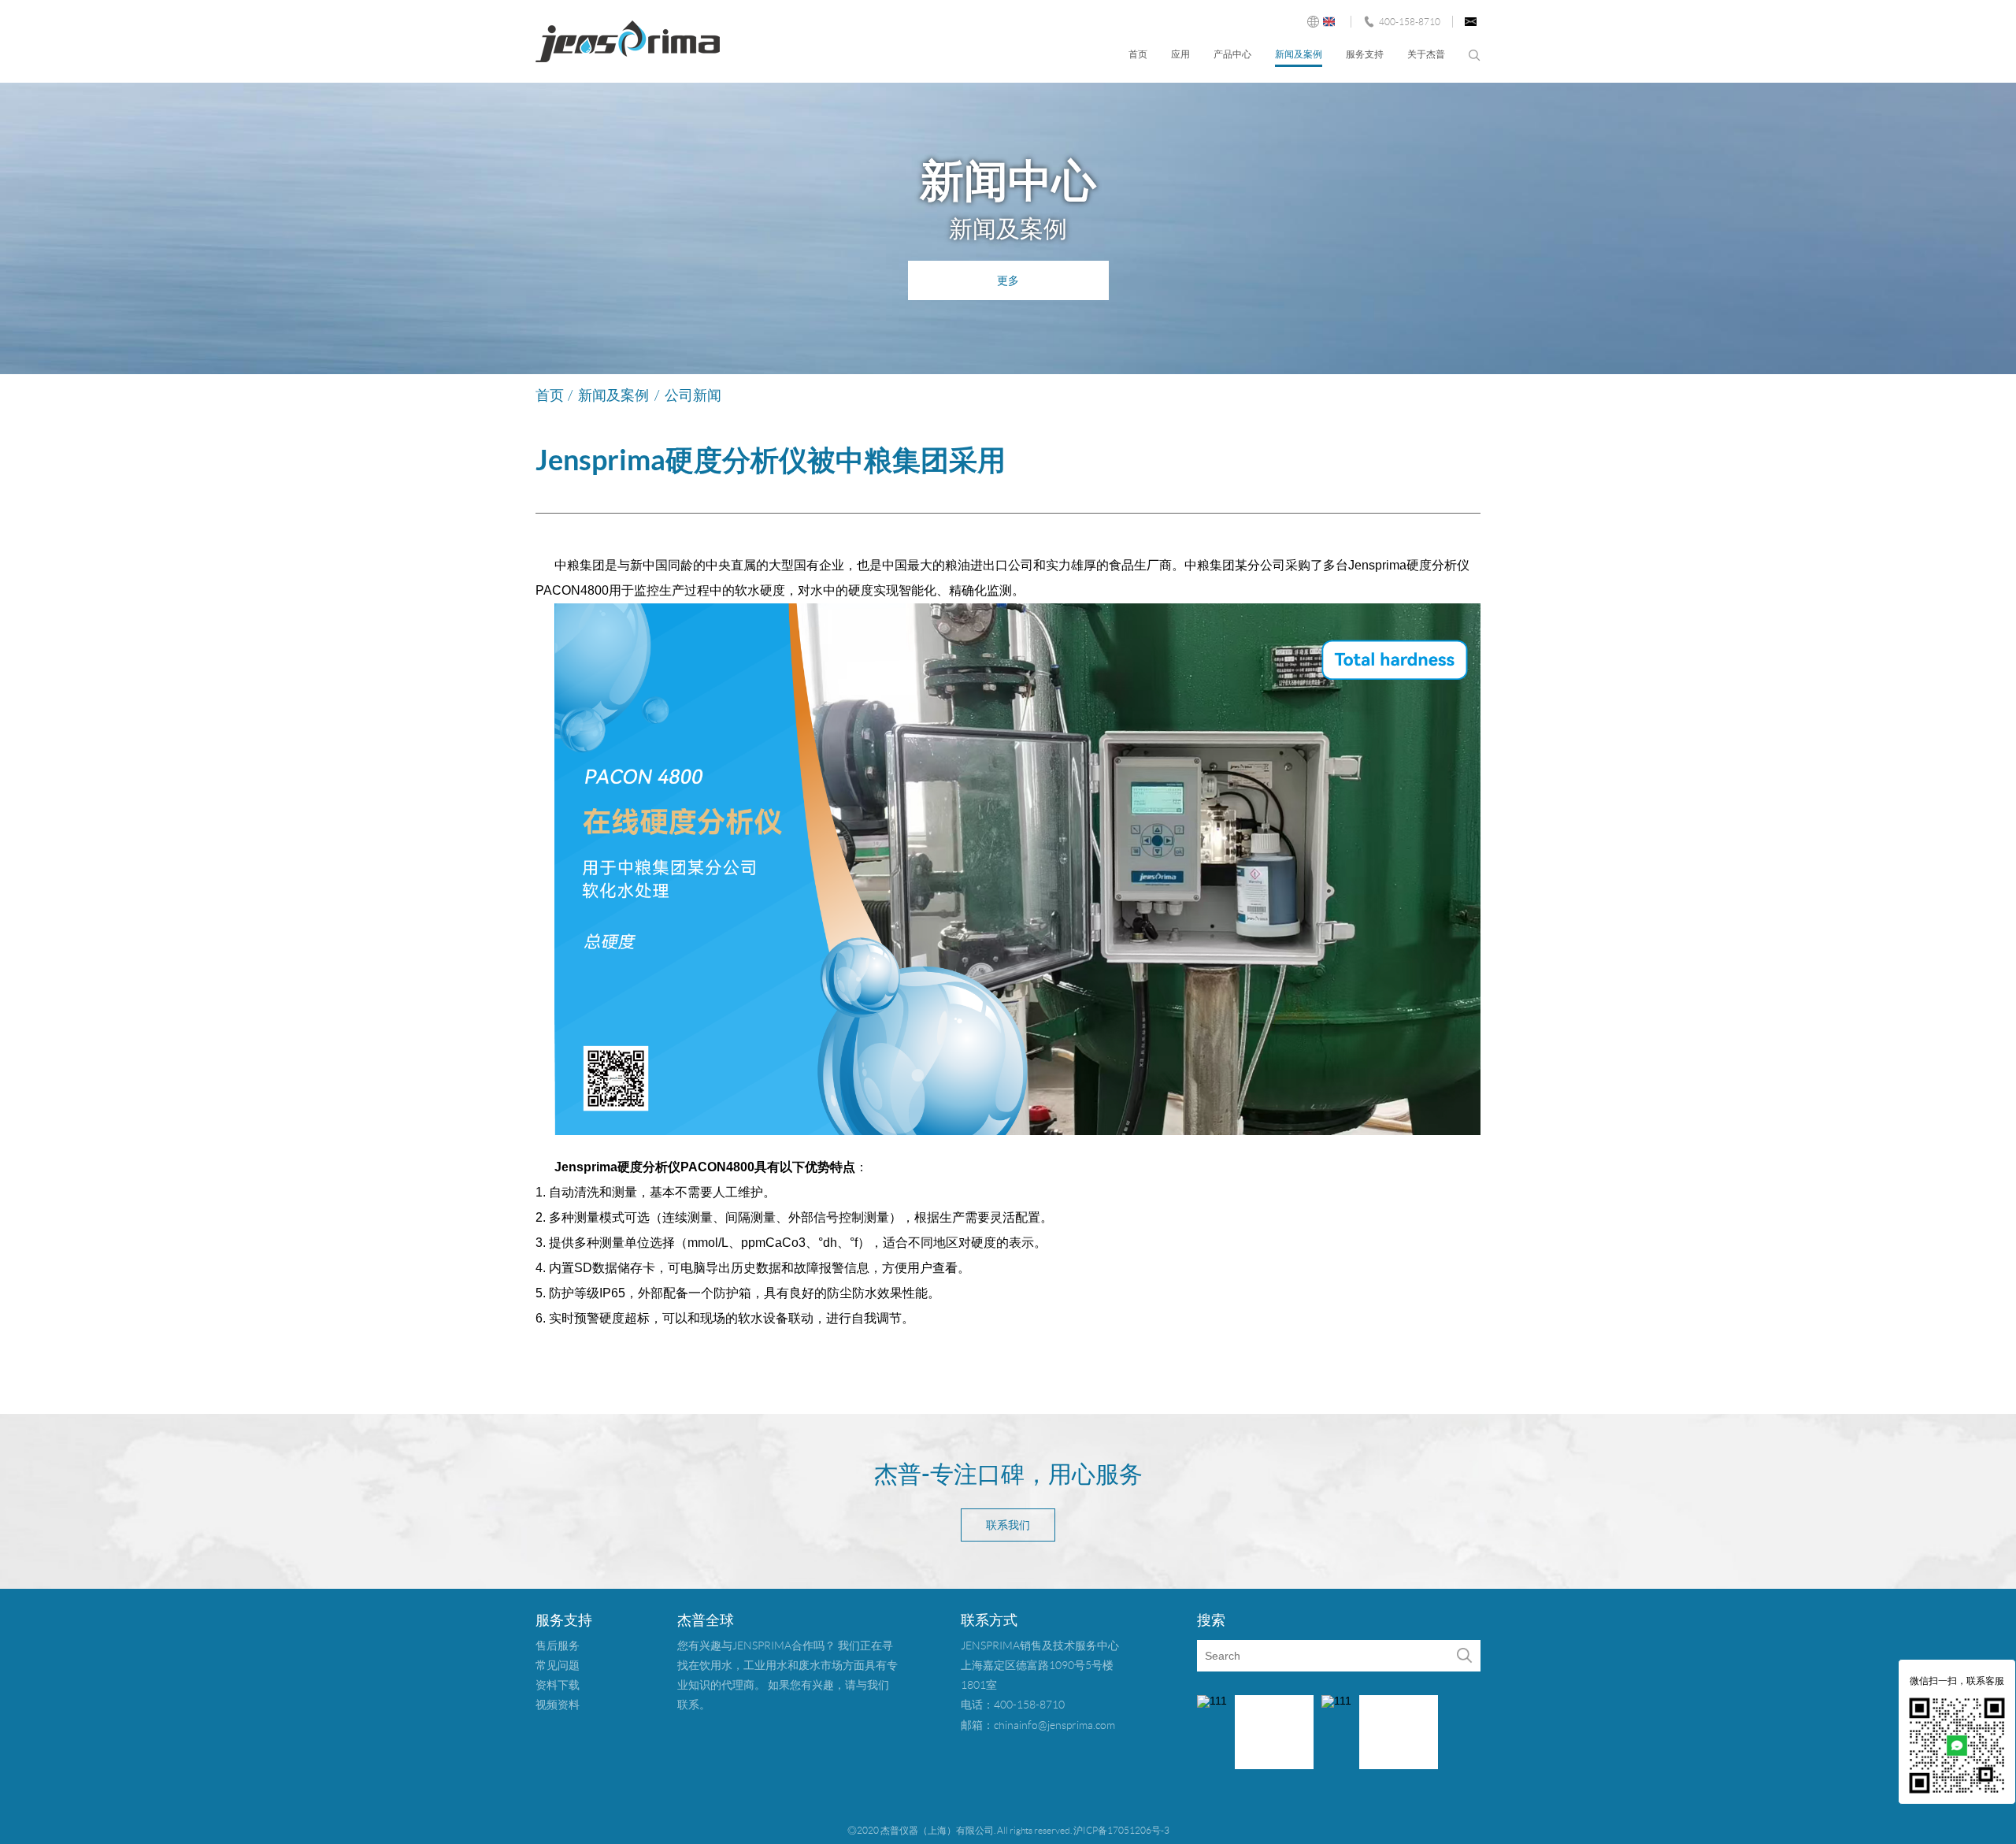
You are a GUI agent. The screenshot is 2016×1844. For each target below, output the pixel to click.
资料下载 (558, 1685)
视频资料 (558, 1705)
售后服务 (558, 1646)
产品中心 (1232, 54)
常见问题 (558, 1665)
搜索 (1475, 56)
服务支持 (1365, 54)
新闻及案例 (1299, 54)
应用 (1180, 54)
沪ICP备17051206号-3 (1121, 1830)
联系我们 (1008, 1525)
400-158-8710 (1410, 22)
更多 (1008, 280)
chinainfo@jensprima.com (1054, 1725)
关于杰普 (1426, 54)
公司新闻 (693, 395)
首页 (1138, 54)
